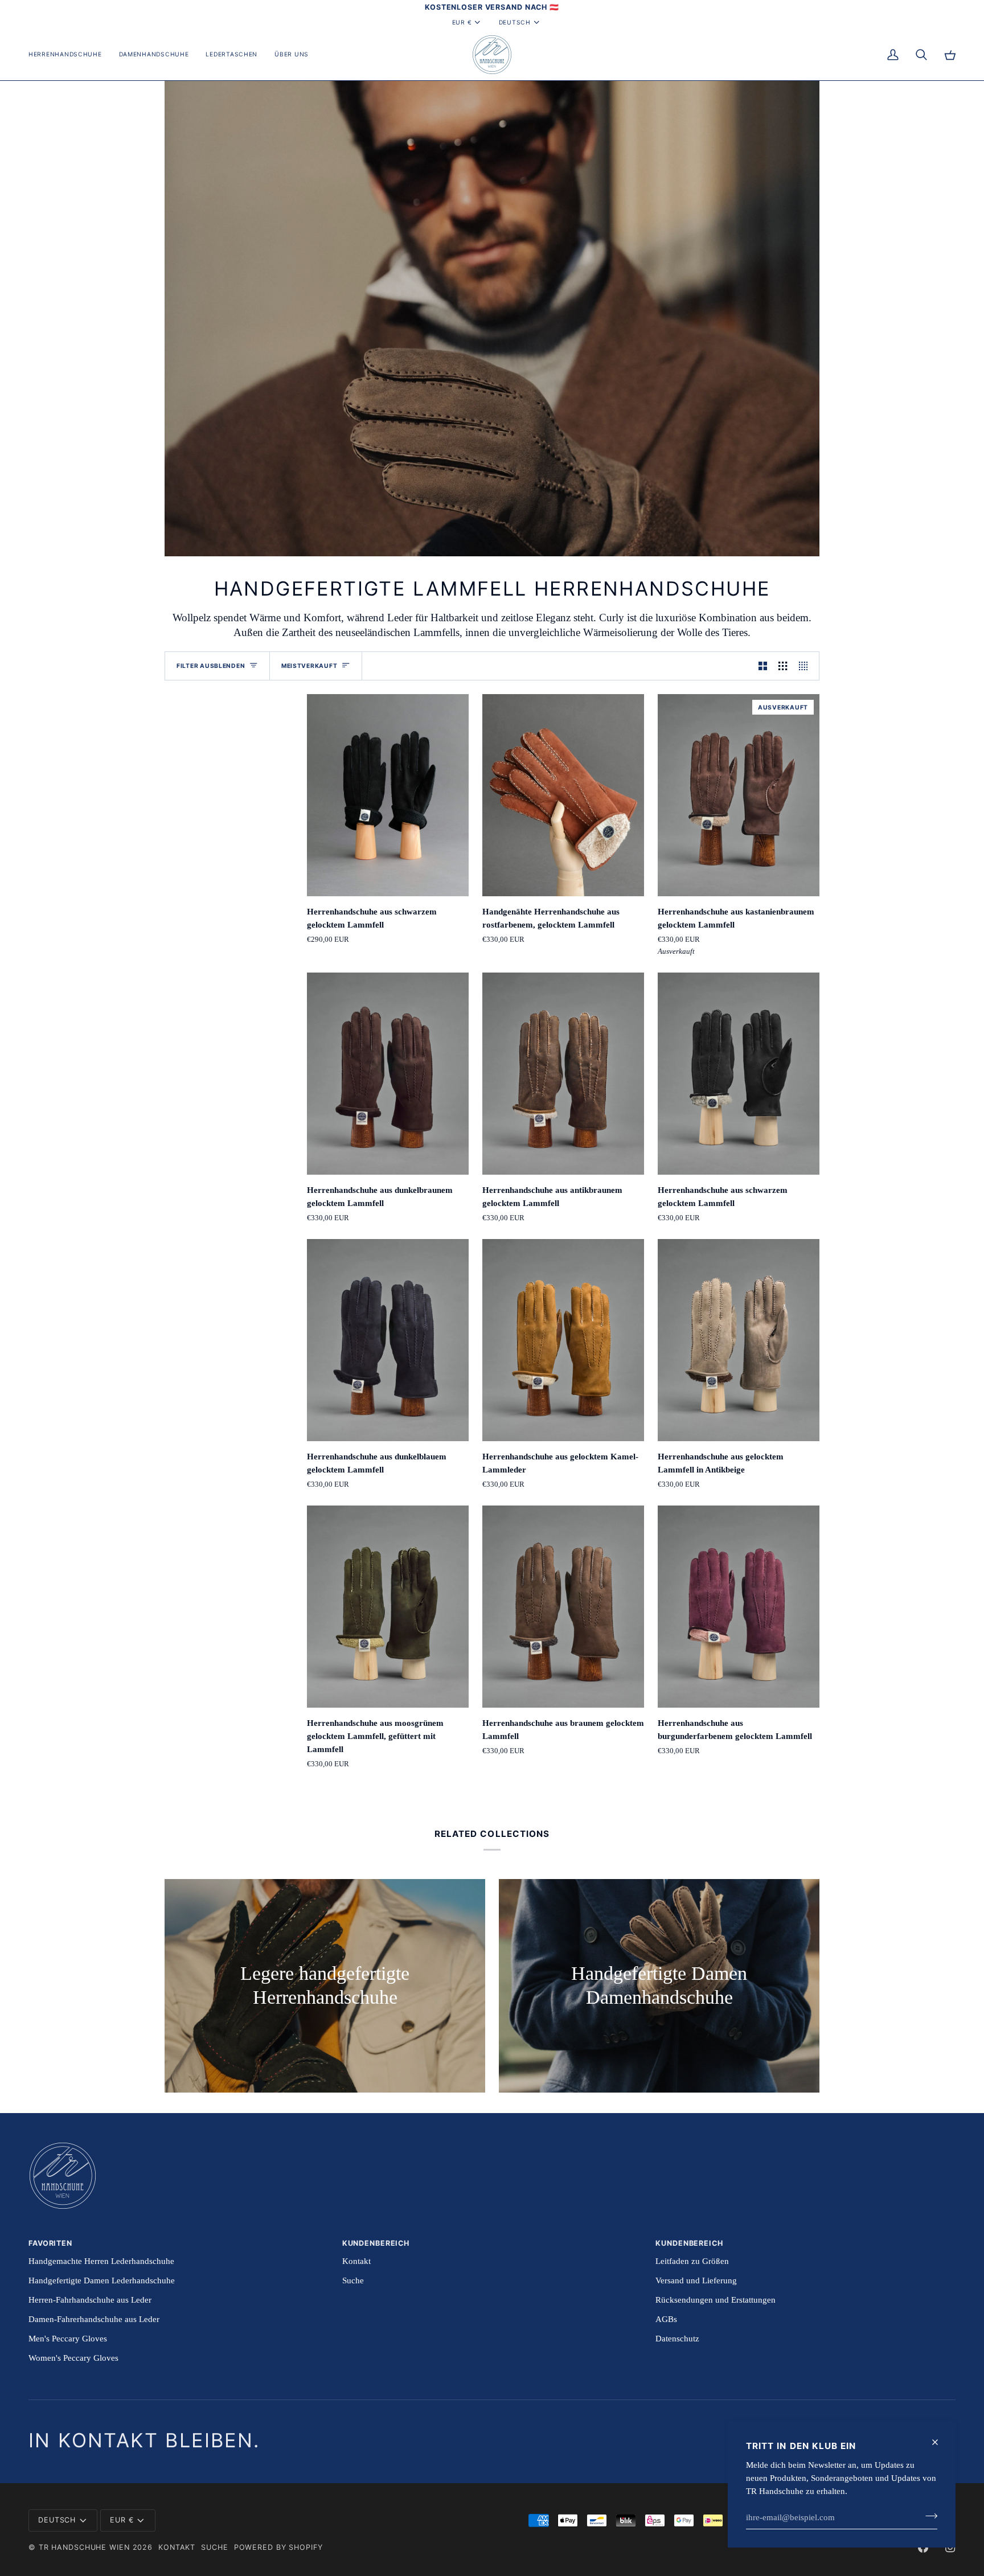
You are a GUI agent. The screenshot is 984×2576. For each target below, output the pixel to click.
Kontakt (356, 2261)
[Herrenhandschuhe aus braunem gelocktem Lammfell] (563, 1607)
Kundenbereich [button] (376, 2243)
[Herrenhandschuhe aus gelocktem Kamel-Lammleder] (563, 1340)
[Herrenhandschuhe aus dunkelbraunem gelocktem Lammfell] (388, 1074)
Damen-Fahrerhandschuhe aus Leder (94, 2319)
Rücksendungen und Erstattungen (716, 2300)
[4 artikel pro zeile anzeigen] (806, 666)
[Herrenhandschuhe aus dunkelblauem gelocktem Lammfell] (388, 1340)
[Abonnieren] (928, 2516)
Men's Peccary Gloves (68, 2338)
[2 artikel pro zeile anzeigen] (763, 666)
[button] (69, 55)
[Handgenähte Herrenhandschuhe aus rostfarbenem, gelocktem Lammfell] (563, 795)
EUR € (462, 22)
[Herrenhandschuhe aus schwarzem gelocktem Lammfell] (388, 795)
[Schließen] (940, 2442)
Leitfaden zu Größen (692, 2261)
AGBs (666, 2319)
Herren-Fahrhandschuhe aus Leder (90, 2300)
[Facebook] (923, 2548)
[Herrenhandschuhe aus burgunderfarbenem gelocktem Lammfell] (739, 1607)
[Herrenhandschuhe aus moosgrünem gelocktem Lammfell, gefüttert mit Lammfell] (388, 1607)
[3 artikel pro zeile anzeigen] (783, 666)
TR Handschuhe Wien (84, 2547)
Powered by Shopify (278, 2547)
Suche (353, 2280)
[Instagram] (950, 2548)
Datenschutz (677, 2338)
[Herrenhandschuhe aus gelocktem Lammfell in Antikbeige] (739, 1340)
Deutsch (515, 22)
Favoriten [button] (50, 2243)
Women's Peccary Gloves (73, 2358)
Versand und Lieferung (696, 2280)
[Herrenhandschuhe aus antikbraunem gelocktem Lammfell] (563, 1074)
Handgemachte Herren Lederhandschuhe (101, 2261)
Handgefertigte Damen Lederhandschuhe (102, 2280)
